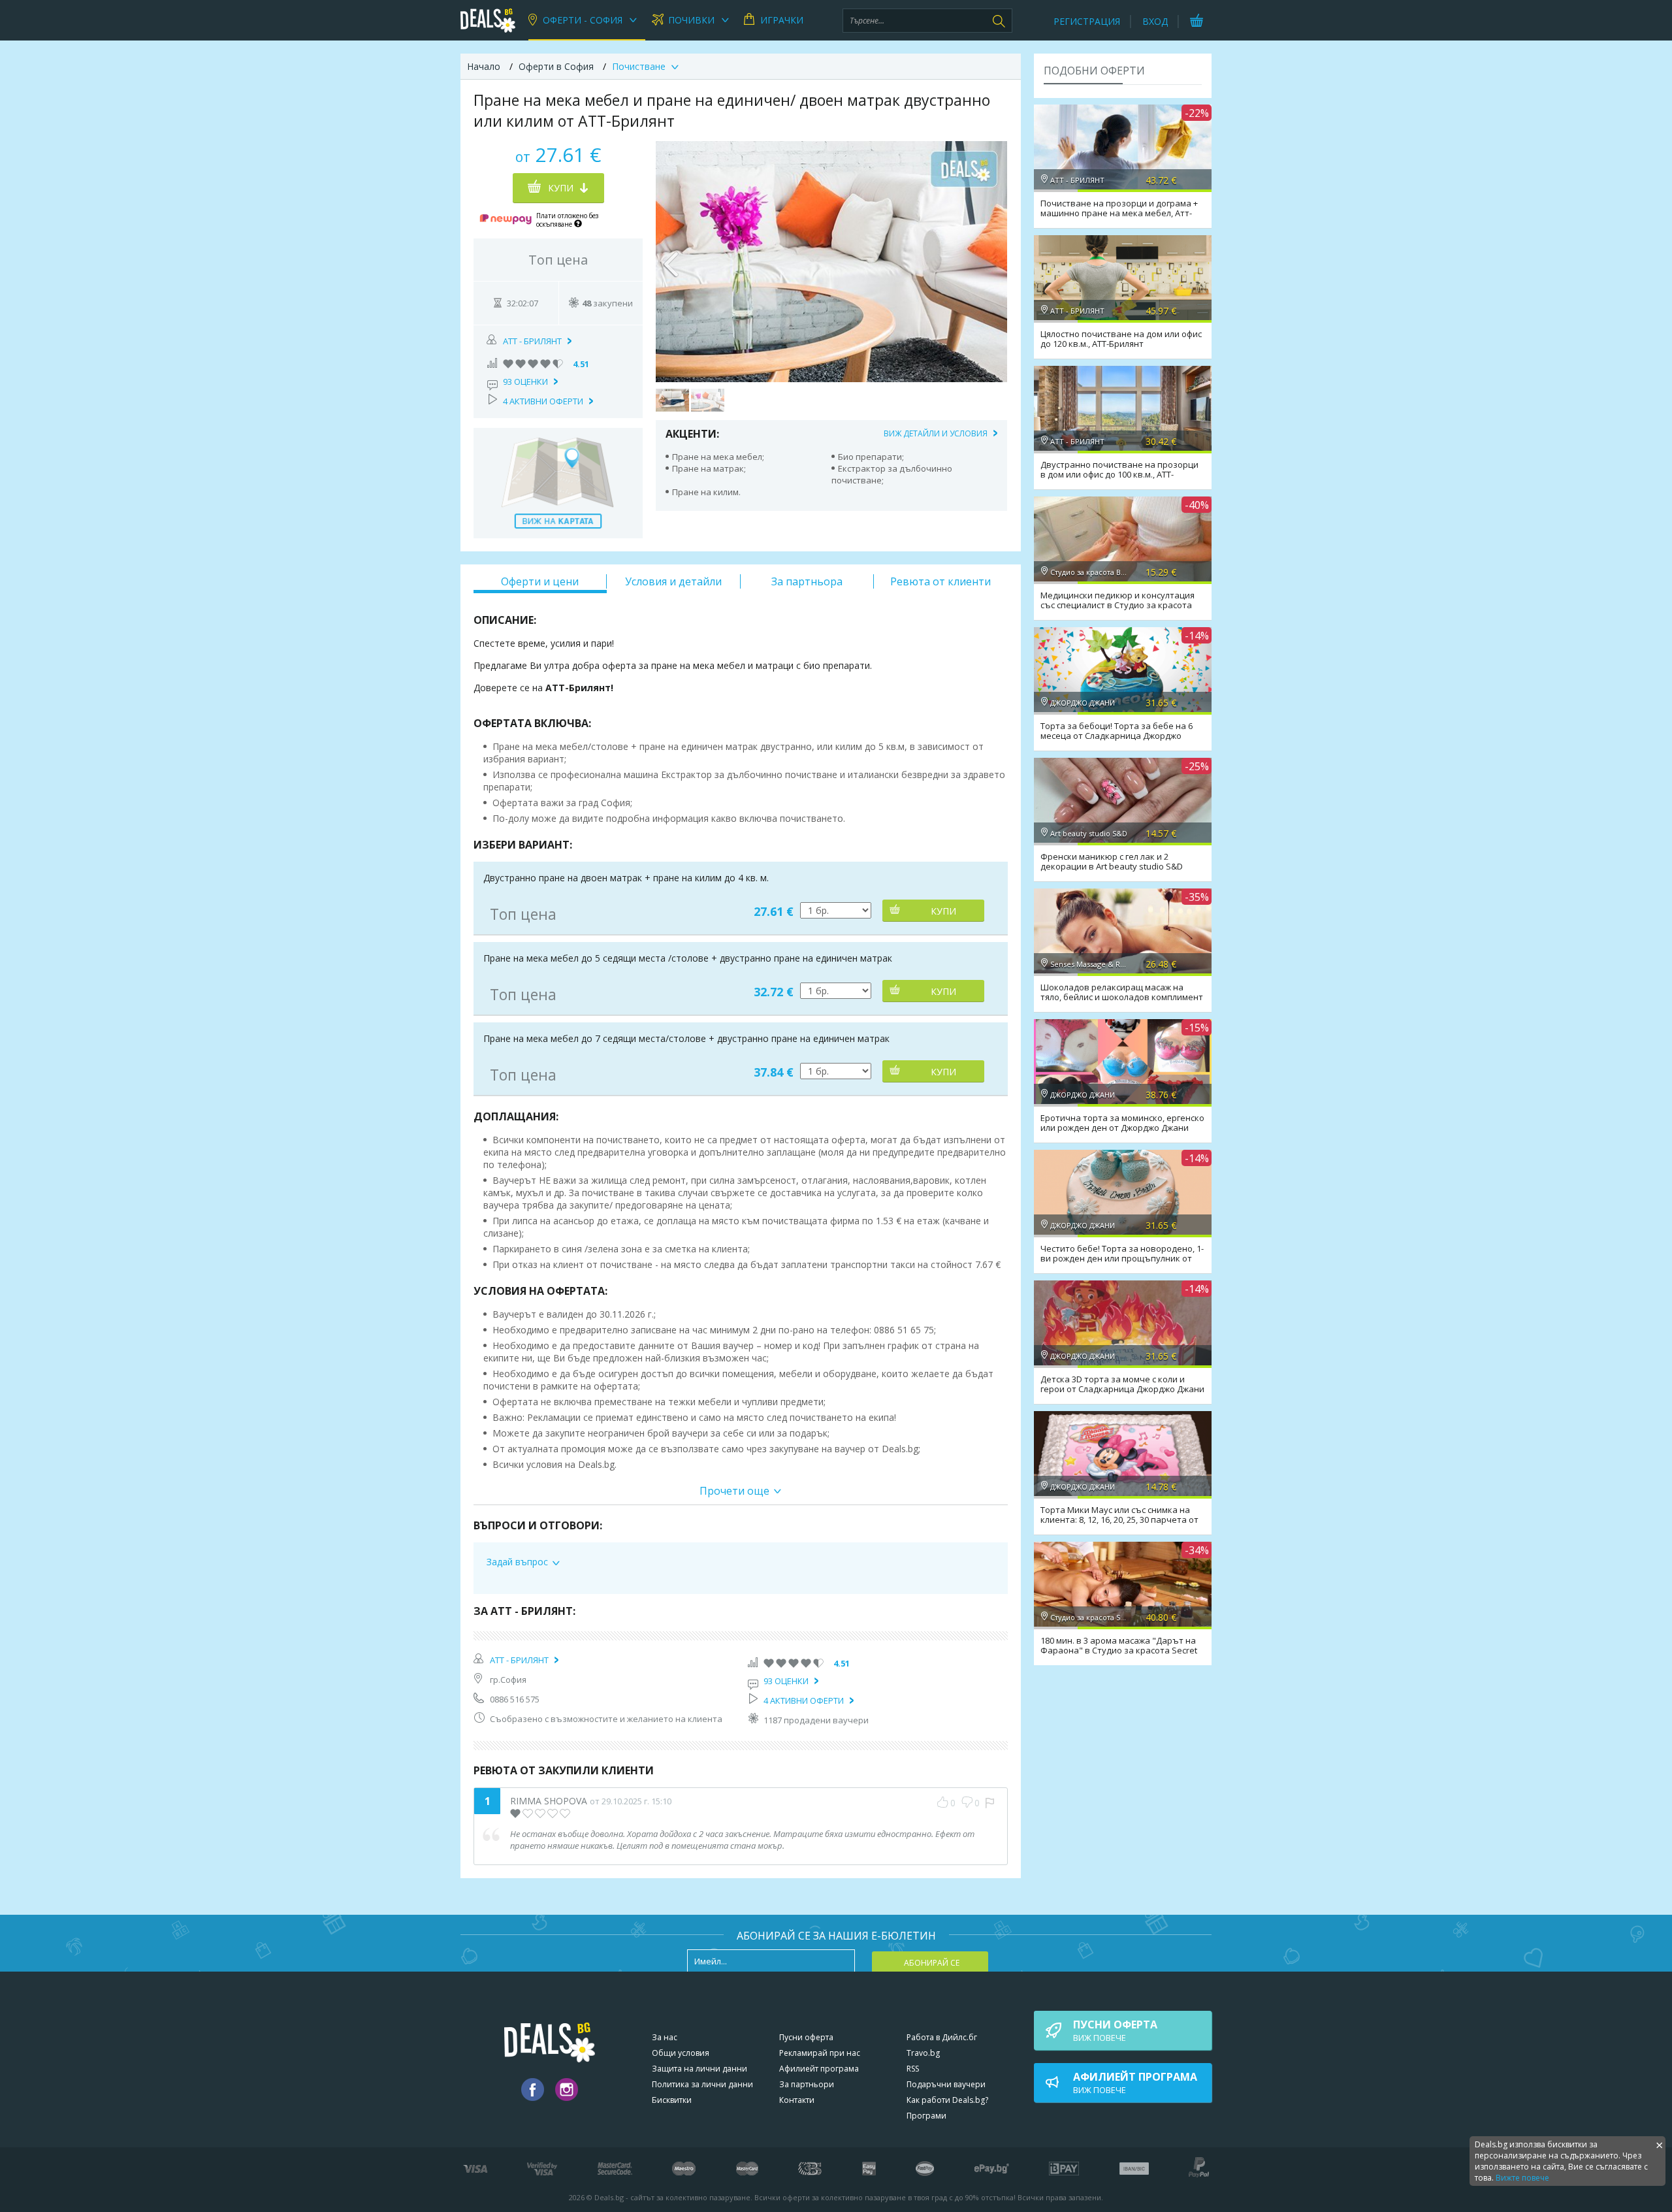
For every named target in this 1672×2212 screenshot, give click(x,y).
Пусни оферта (806, 2037)
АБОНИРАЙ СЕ (932, 1963)
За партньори (807, 2084)
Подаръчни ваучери (946, 2084)
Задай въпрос (517, 1562)
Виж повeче (1115, 2030)
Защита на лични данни (699, 2069)
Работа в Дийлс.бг (942, 2037)
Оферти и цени (540, 581)
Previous (672, 261)
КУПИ (943, 911)
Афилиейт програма (819, 2069)
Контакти (797, 2100)
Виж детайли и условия (936, 433)
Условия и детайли (673, 581)
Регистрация (1087, 21)
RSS (913, 2069)
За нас (665, 2037)
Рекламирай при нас (820, 2053)
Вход (1155, 21)
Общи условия (681, 2053)
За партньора (807, 581)
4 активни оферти (543, 401)
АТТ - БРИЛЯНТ (532, 341)
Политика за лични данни (702, 2084)
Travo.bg (923, 2053)
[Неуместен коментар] (990, 1803)
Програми (926, 2116)
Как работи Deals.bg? (947, 2100)
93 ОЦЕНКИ (525, 382)
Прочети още (734, 1491)
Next (991, 261)
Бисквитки (672, 2100)
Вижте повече (1522, 2178)
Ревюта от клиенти (940, 581)
